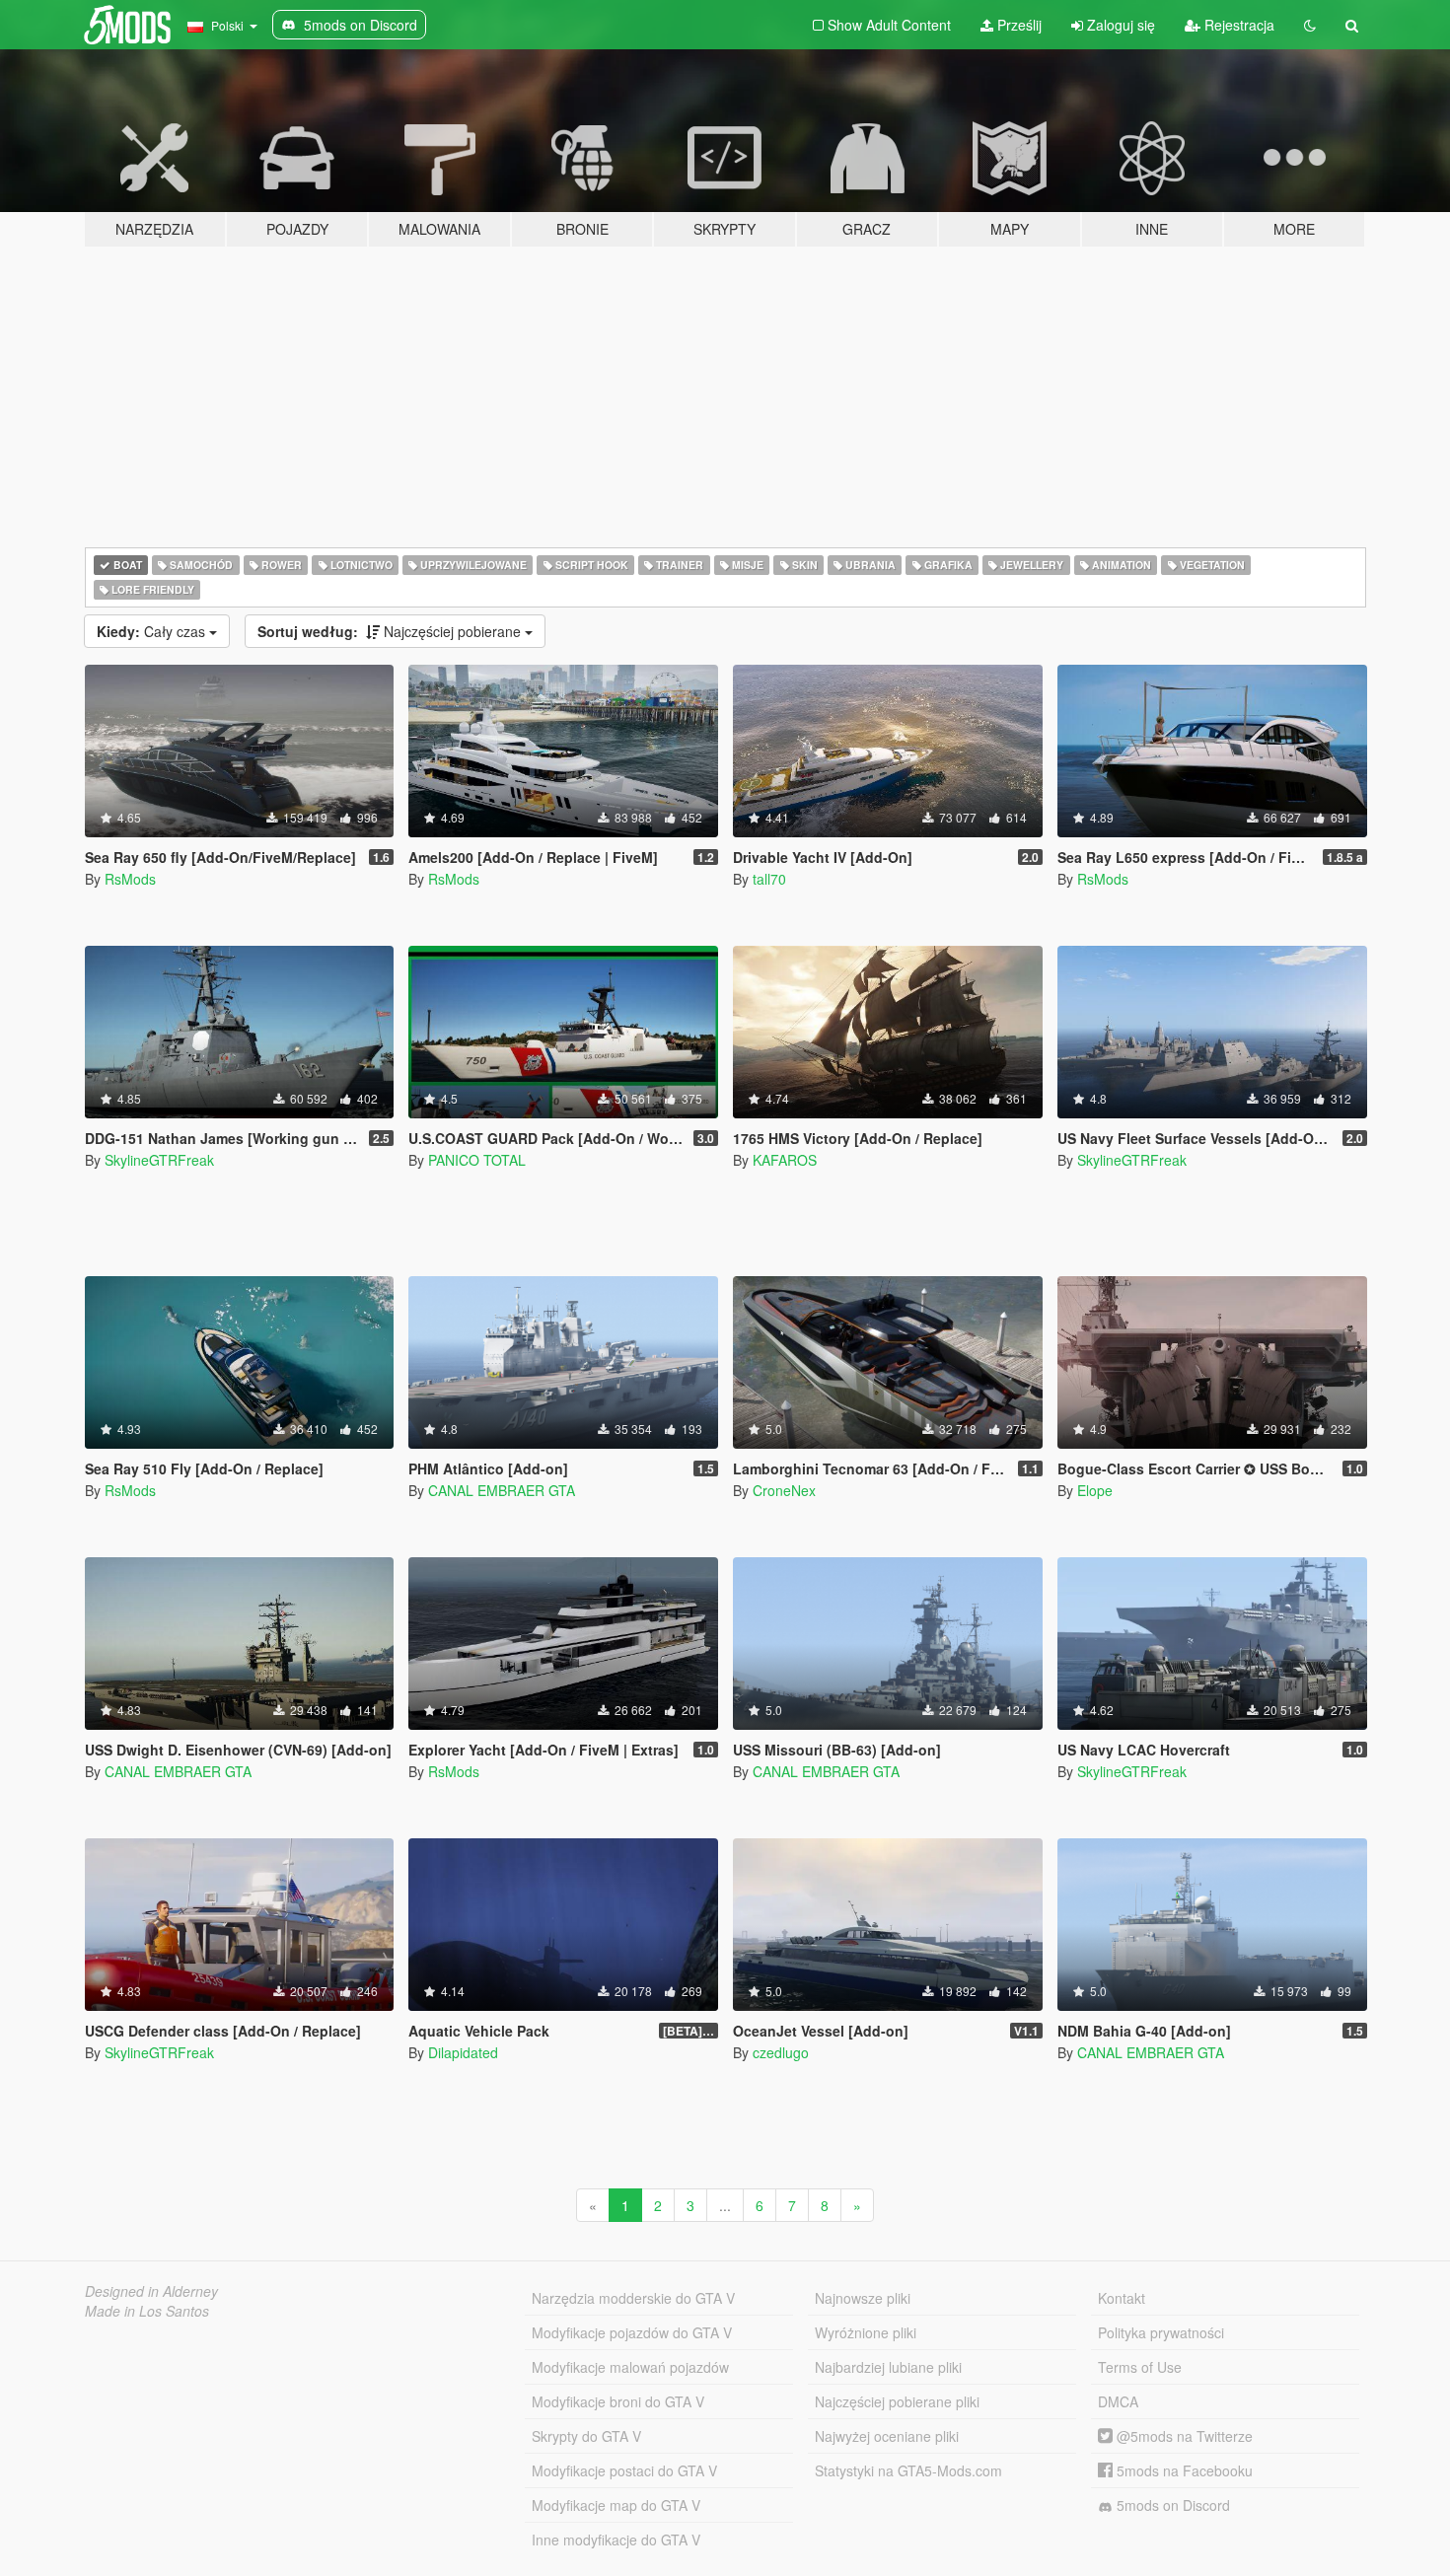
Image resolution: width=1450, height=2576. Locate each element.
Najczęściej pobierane (391, 631)
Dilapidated (463, 2052)
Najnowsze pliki (863, 2298)
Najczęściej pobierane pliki (897, 2401)
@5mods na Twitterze (1183, 2436)
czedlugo (781, 2052)
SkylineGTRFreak (159, 1160)
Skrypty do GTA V (586, 2436)
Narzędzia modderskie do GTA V (633, 2298)
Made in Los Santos (147, 2311)
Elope (1095, 1490)
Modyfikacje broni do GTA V (618, 2401)
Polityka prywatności (1161, 2332)
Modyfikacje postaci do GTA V (624, 2470)
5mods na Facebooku (1183, 2470)
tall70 (769, 879)
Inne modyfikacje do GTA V (616, 2540)
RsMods (130, 879)
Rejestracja (1237, 25)
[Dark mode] (1310, 25)
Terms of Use (1140, 2367)
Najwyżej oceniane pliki (887, 2436)
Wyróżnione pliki (866, 2332)
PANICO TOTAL (477, 1160)
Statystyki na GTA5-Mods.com (908, 2470)
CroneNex (784, 1490)
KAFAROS (785, 1160)
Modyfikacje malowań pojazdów (630, 2367)
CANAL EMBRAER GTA (502, 1490)
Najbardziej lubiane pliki (888, 2367)
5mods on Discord (1171, 2505)
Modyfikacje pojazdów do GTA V (632, 2332)
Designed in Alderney (151, 2291)
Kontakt (1122, 2298)
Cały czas (153, 631)
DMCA (1118, 2401)
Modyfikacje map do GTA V (616, 2505)
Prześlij (1017, 25)
